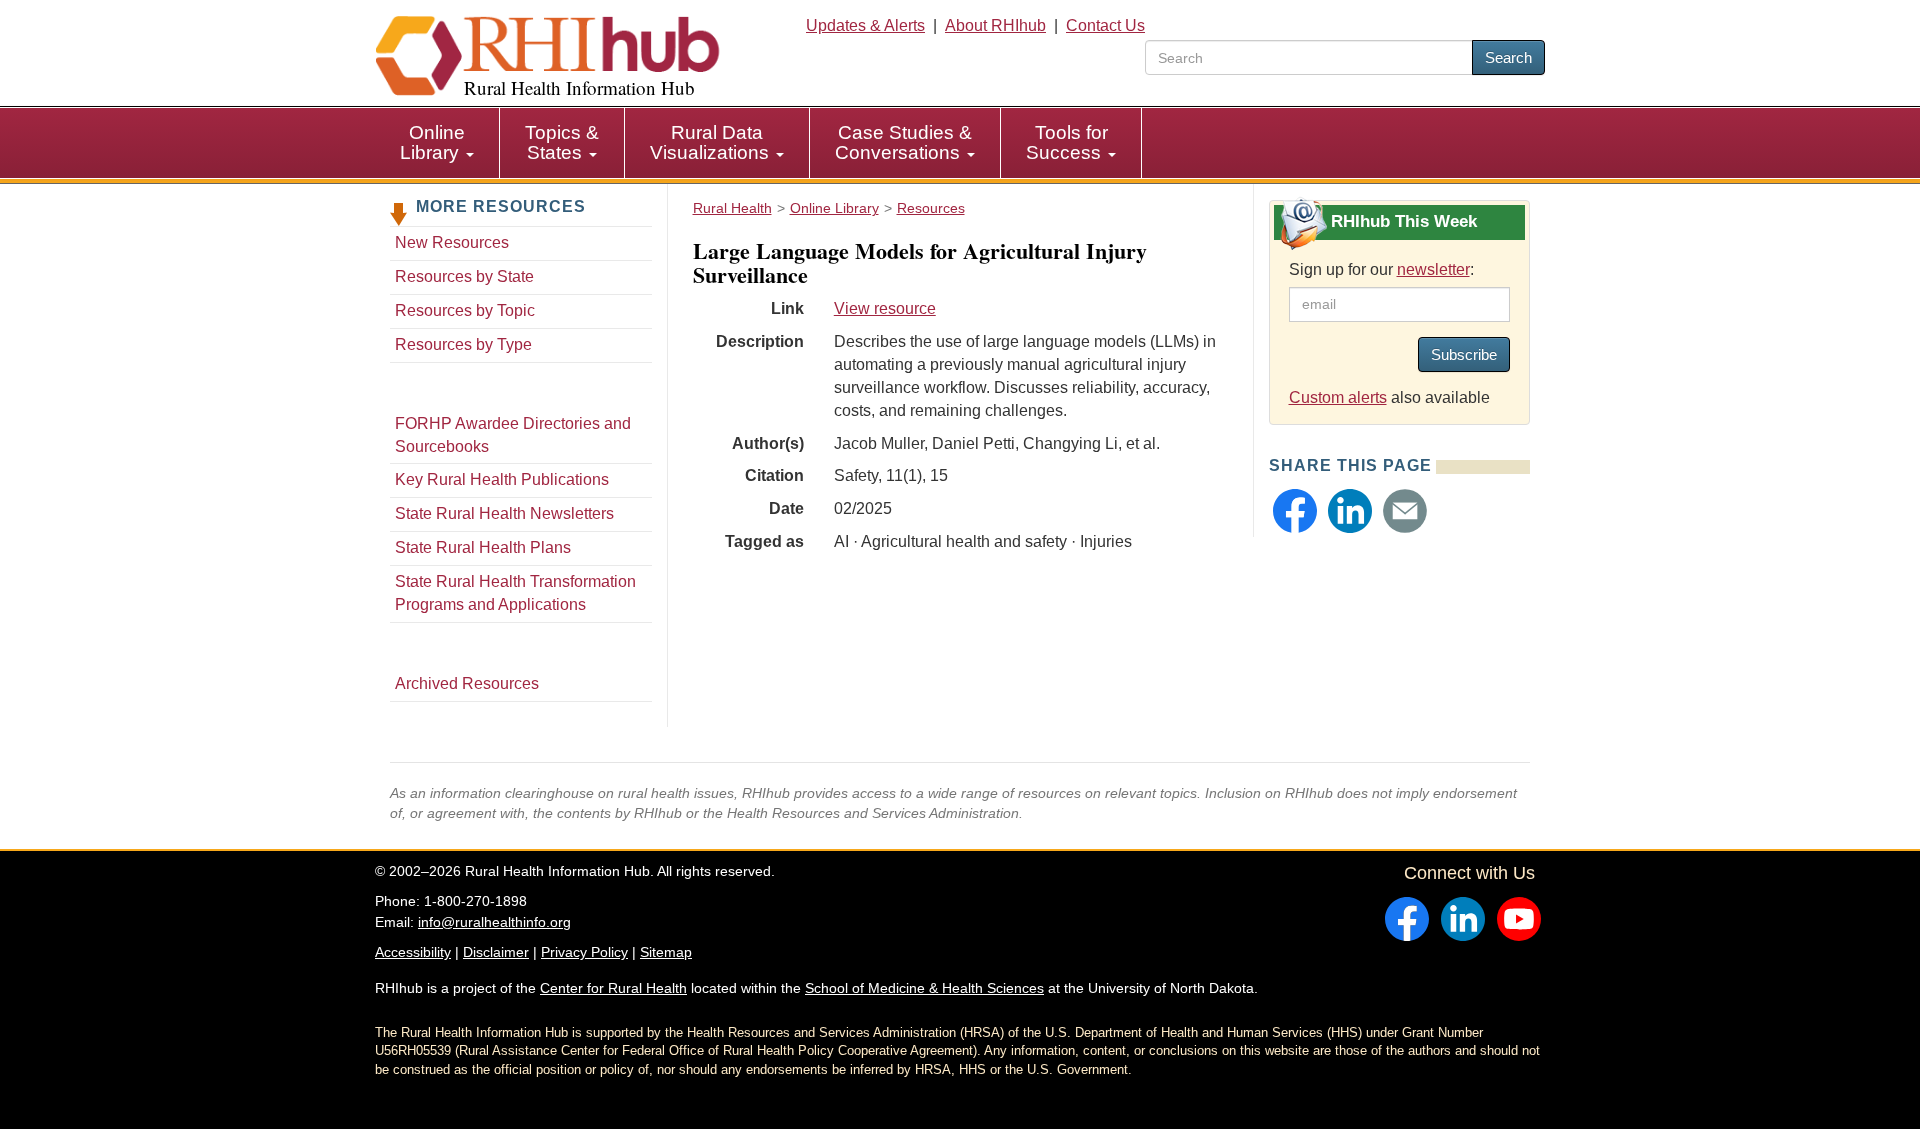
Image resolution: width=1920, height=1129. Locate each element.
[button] (1295, 511)
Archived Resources (467, 683)
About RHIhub (995, 25)
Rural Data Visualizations (712, 142)
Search (1508, 57)
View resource (885, 308)
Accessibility (413, 952)
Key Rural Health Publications (502, 479)
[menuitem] (437, 143)
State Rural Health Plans (483, 547)
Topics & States (562, 142)
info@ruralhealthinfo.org (494, 922)
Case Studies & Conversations (903, 142)
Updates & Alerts (865, 25)
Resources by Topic (465, 310)
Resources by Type (463, 344)
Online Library (432, 142)
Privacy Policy (584, 952)
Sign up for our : (1381, 269)
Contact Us (1105, 25)
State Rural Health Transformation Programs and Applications (515, 593)
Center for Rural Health (613, 988)
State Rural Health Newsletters (504, 513)
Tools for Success (1067, 142)
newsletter (1433, 269)
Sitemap (666, 952)
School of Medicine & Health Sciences (924, 988)
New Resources (452, 242)
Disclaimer (496, 952)
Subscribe (1464, 354)
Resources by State (464, 276)
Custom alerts (1338, 397)
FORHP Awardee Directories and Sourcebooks (513, 435)
